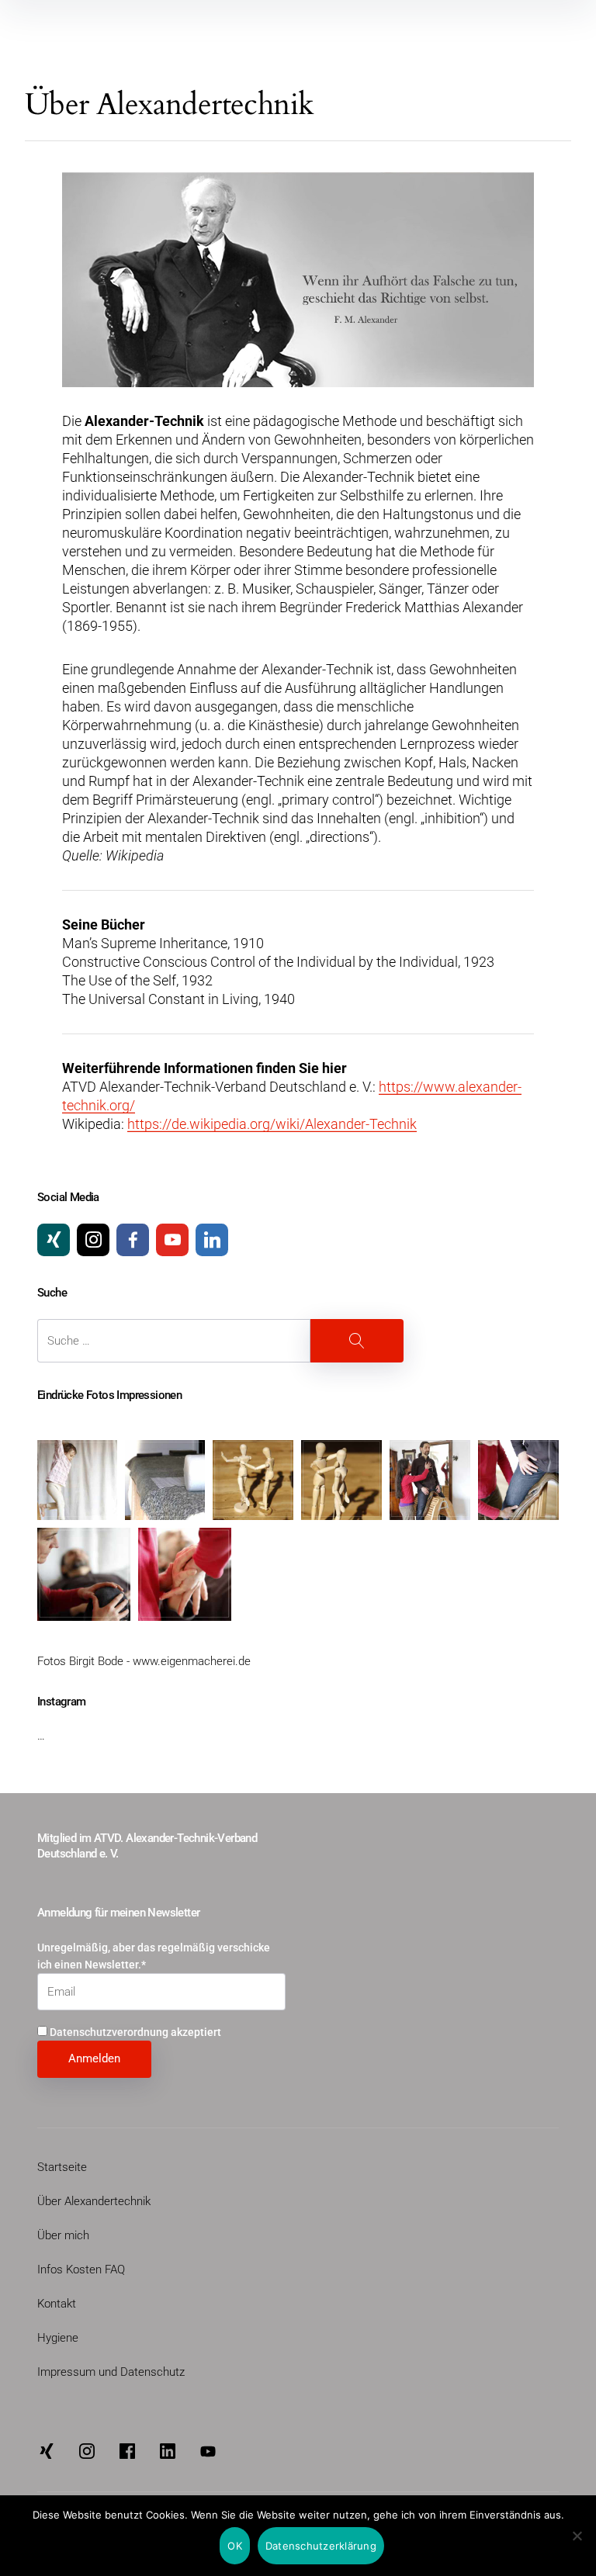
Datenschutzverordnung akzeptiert (134, 2032)
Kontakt (57, 2304)
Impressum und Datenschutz (111, 2372)
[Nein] (577, 2537)
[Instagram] (93, 1240)
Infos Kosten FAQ (81, 2270)
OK (235, 2546)
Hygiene (58, 2338)
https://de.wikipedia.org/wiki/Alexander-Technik (272, 1124)
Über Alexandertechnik (94, 2201)
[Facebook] (133, 1240)
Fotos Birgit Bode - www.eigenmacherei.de (144, 1661)
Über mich (63, 2235)
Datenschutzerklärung (321, 2546)
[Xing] (54, 1240)
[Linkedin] (212, 1240)
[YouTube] (172, 1240)
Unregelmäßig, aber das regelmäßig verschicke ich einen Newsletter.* (154, 1956)
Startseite (62, 2167)
